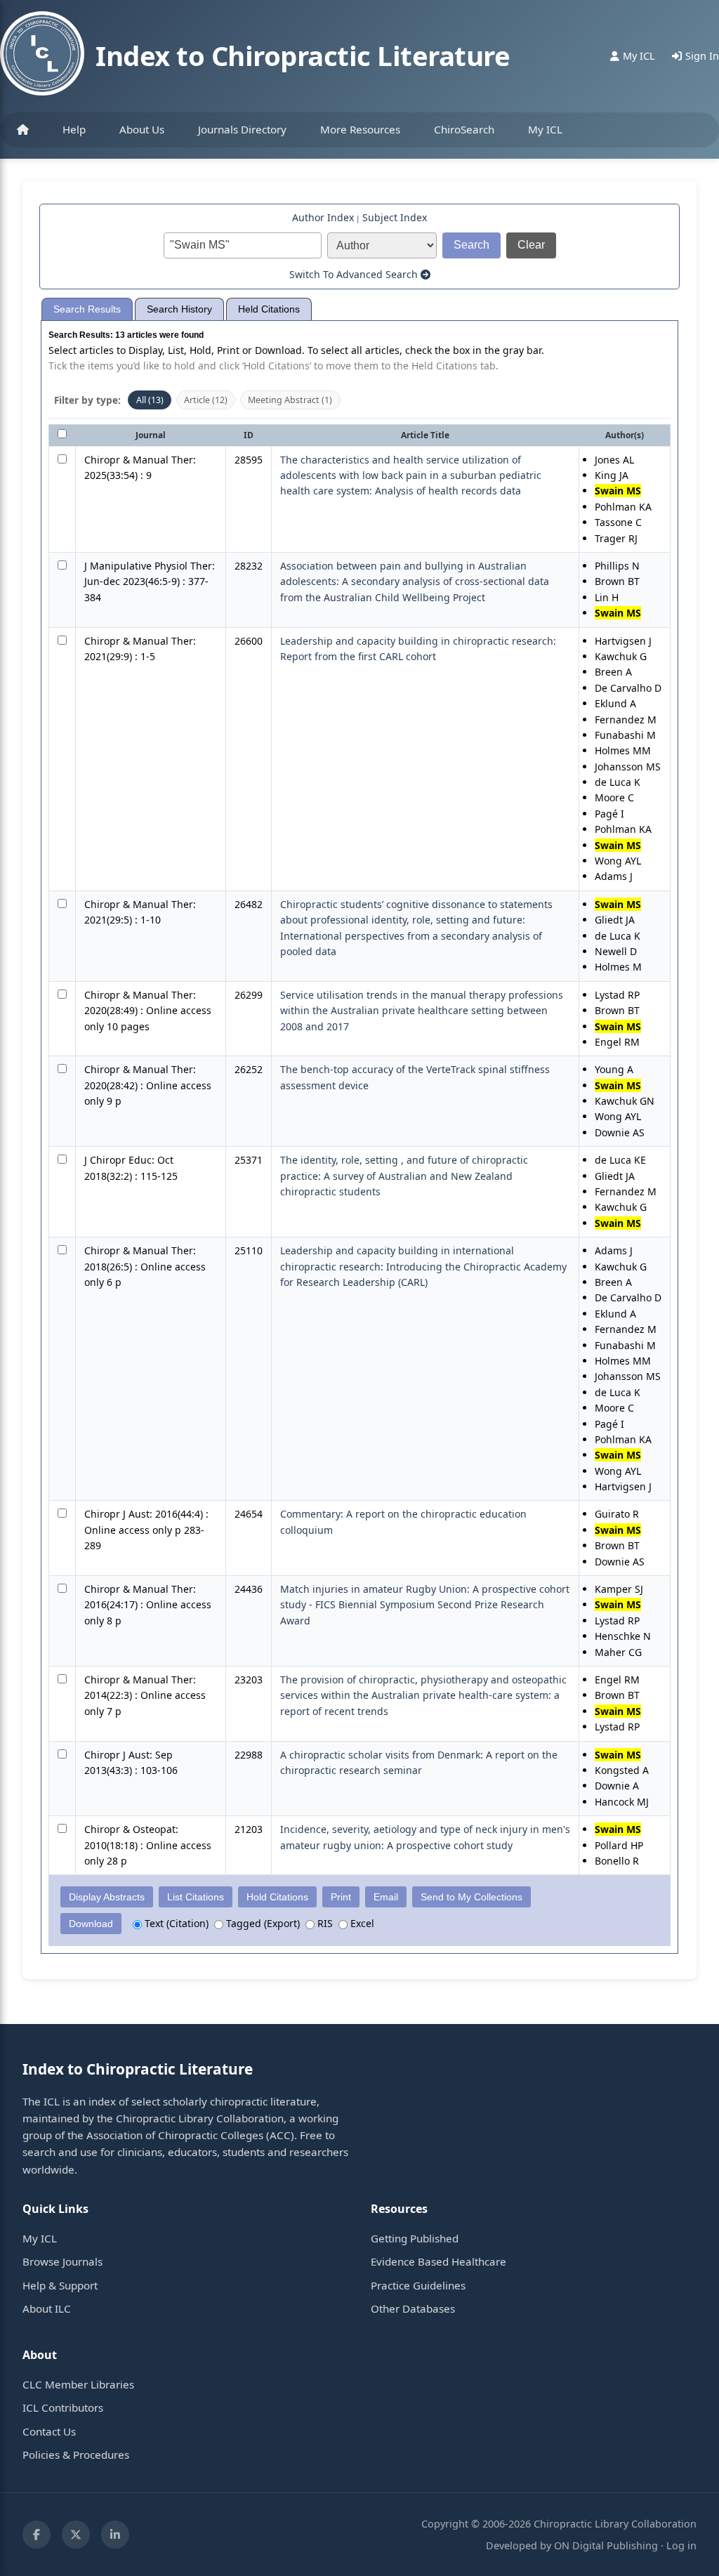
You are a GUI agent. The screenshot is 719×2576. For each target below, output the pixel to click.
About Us (142, 129)
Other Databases (413, 2308)
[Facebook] (37, 2535)
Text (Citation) (175, 1923)
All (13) (150, 400)
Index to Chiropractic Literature (303, 55)
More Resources (360, 129)
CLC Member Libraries (78, 2384)
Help (74, 129)
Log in (681, 2545)
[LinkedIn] (115, 2535)
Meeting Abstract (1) (290, 400)
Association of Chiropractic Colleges (175, 2135)
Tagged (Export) (262, 1923)
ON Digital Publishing (606, 2545)
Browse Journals (62, 2261)
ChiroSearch (464, 129)
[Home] (23, 130)
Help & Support (60, 2285)
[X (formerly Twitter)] (76, 2535)
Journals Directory (242, 129)
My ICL (545, 129)
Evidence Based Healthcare (438, 2261)
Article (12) (206, 400)
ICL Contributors (63, 2407)
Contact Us (49, 2431)
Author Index (323, 217)
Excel (361, 1923)
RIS (324, 1923)
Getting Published (415, 2238)
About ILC (47, 2308)
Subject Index (395, 217)
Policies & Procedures (76, 2455)
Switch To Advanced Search (355, 274)
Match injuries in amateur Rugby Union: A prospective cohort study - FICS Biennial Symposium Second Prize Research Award (425, 1605)
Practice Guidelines (418, 2285)
